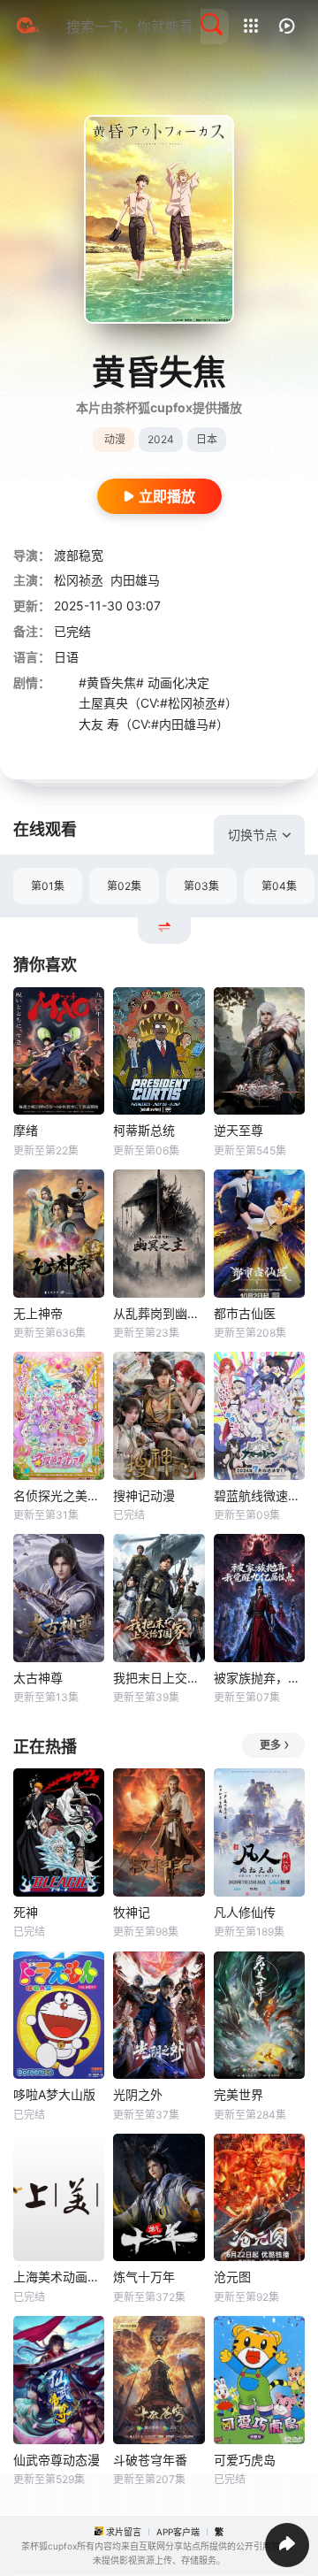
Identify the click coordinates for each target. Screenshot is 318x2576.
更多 (270, 1745)
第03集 (201, 886)
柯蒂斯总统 (144, 1130)
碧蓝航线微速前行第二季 (259, 1495)
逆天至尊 (238, 1130)
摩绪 (26, 1130)
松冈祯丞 (79, 580)
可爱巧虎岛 (245, 2460)
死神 (26, 1912)
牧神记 (132, 1912)
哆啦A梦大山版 (54, 2094)
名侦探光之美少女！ (59, 1495)
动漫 (115, 439)
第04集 (279, 886)
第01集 (48, 886)
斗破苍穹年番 (150, 2460)
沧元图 (232, 2277)
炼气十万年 (144, 2277)
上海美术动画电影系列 (59, 2277)
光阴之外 (138, 2094)
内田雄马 (135, 580)
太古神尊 (38, 1678)
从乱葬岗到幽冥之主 (159, 1313)
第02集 (124, 886)
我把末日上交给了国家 (159, 1678)
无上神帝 (38, 1313)
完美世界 (238, 2094)
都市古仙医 (245, 1313)
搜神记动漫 (144, 1495)
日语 (66, 657)
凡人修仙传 (245, 1912)
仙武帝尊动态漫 (57, 2460)
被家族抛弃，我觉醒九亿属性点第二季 (259, 1678)
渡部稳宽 (79, 555)
